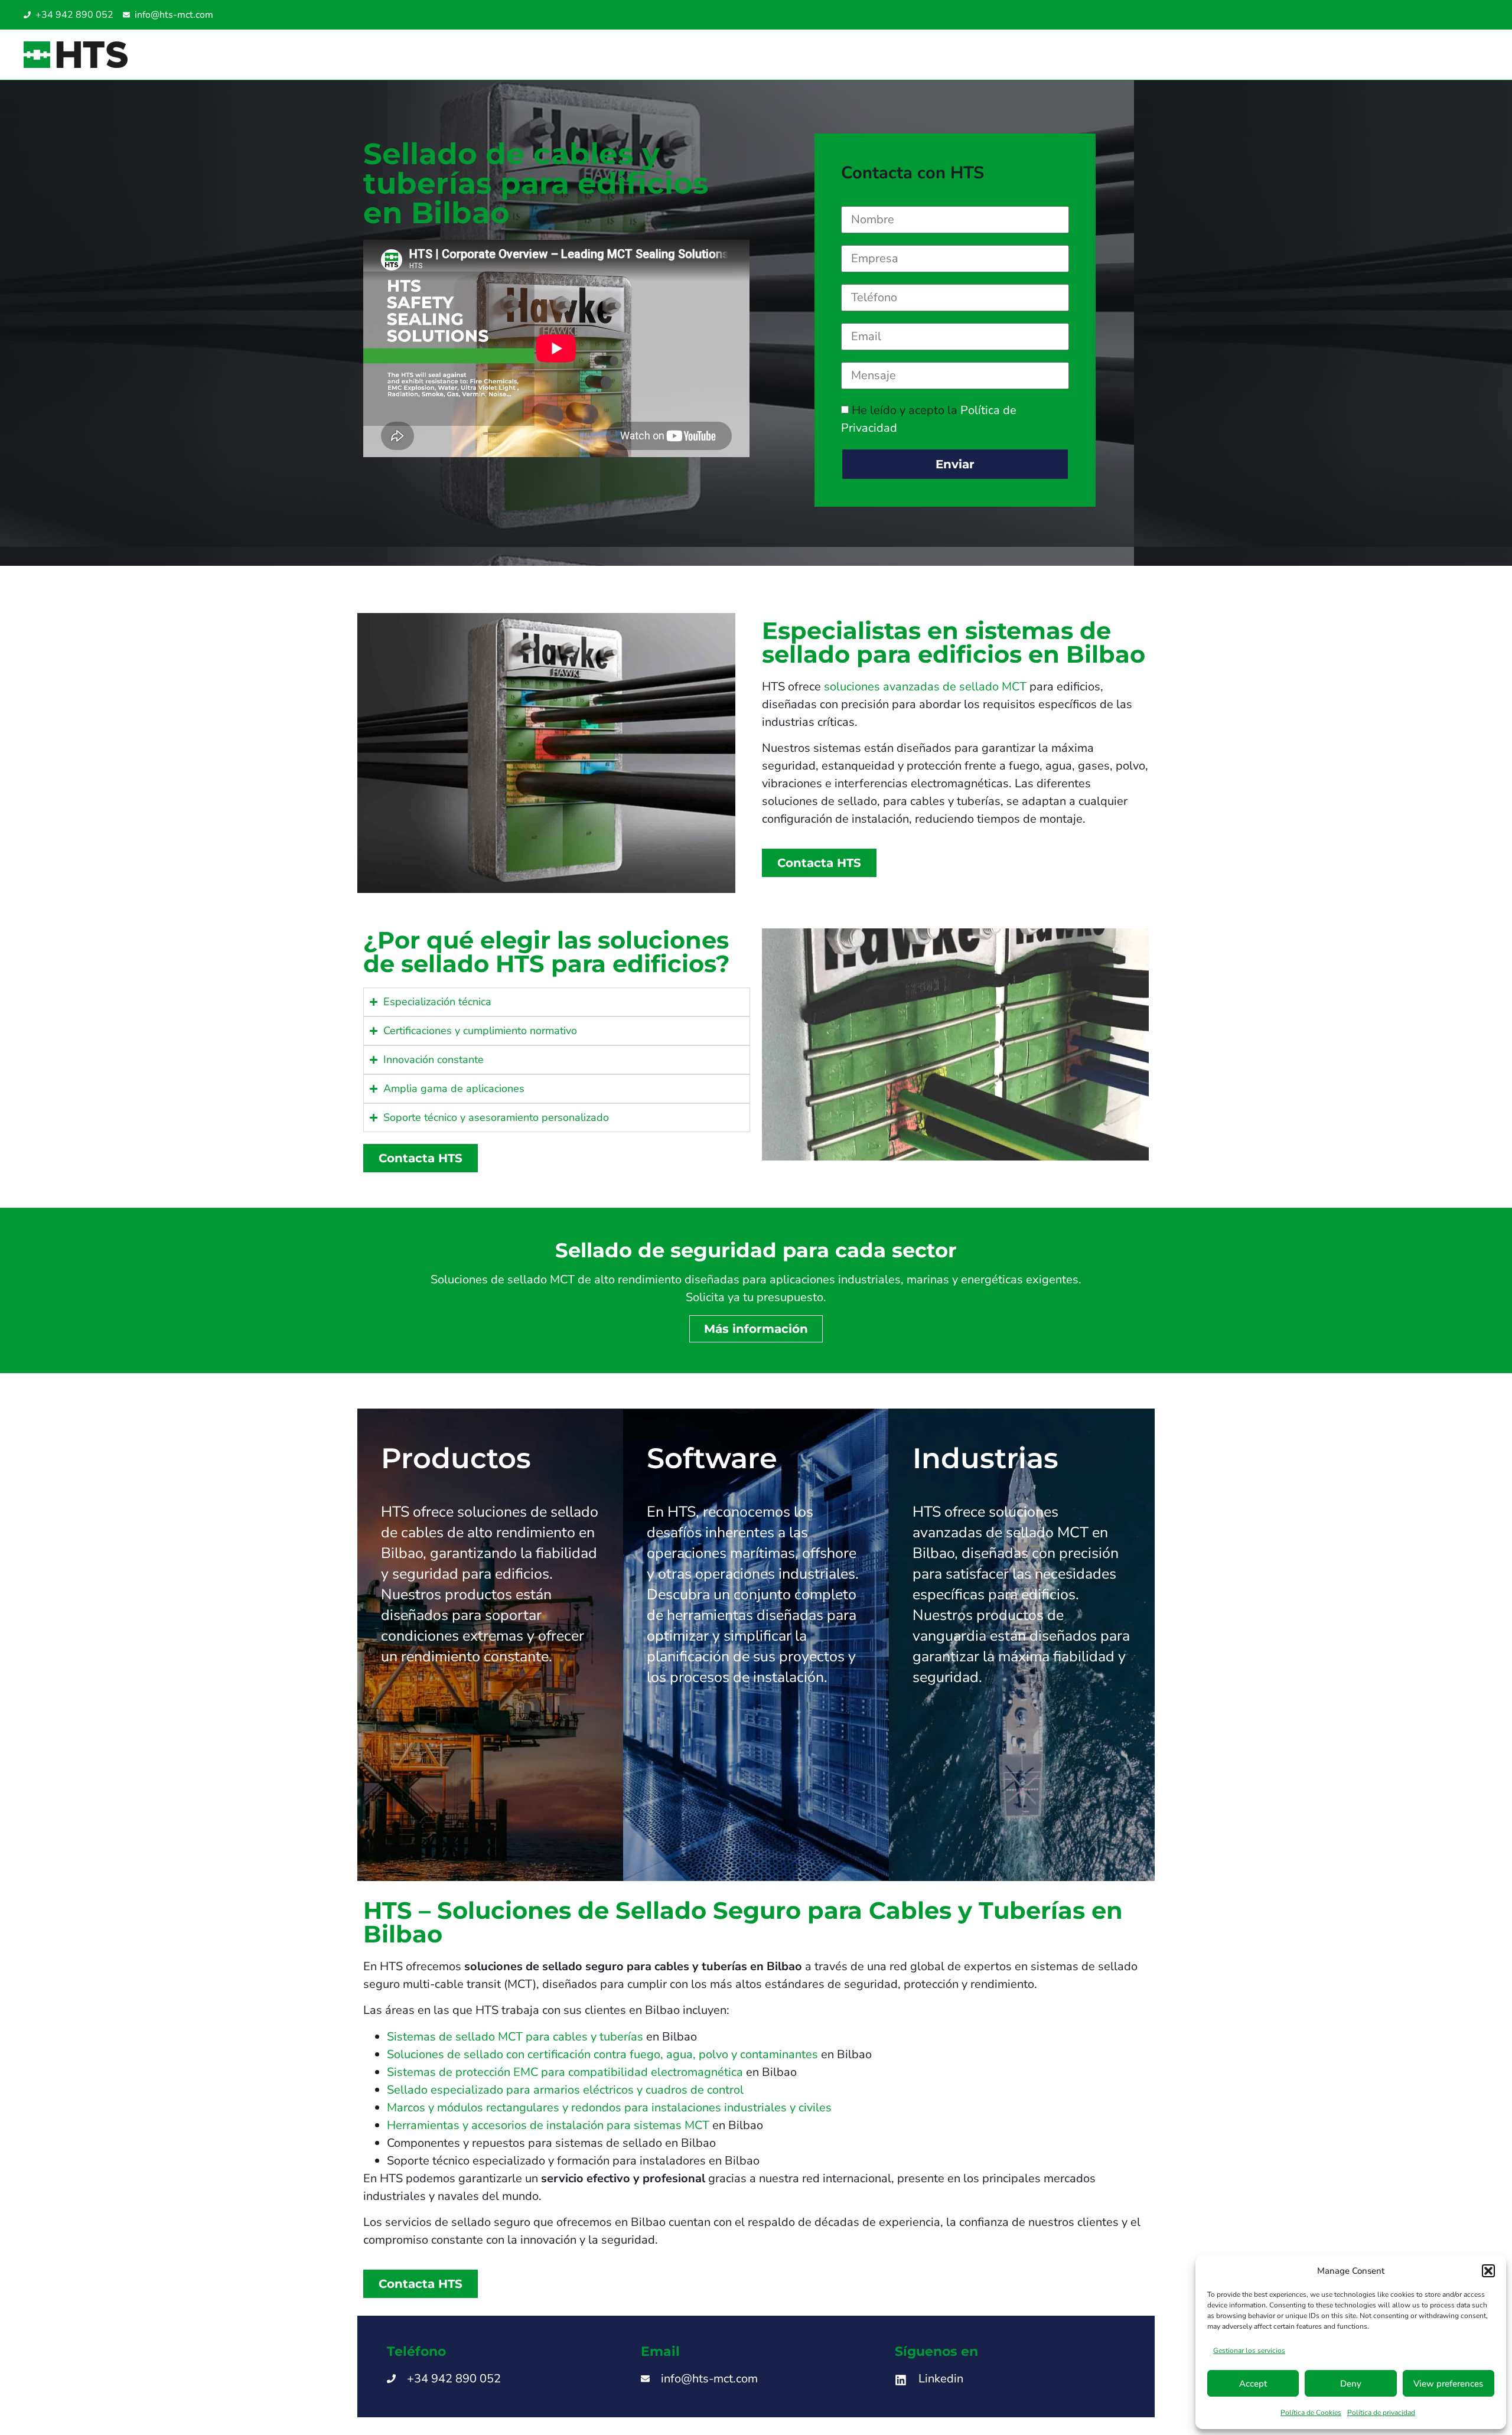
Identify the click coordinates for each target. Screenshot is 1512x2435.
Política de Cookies (1311, 2413)
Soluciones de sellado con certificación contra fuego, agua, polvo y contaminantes (602, 2054)
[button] (1488, 2271)
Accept (1253, 2384)
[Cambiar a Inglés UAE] (1454, 15)
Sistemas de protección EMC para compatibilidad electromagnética (565, 2072)
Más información (756, 1329)
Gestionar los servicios (1249, 2351)
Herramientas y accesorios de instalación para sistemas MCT (548, 2125)
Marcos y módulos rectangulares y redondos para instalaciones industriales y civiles (609, 2108)
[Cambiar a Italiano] (1430, 15)
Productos (456, 1458)
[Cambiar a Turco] (1466, 15)
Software (712, 1458)
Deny (1351, 2384)
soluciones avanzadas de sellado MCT (925, 687)
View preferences (1448, 2384)
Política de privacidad (1381, 2413)
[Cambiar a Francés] (1478, 15)
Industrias (985, 1458)
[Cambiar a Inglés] (1419, 15)
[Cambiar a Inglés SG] (1442, 15)
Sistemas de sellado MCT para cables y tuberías (515, 2037)
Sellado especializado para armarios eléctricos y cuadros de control (565, 2090)
